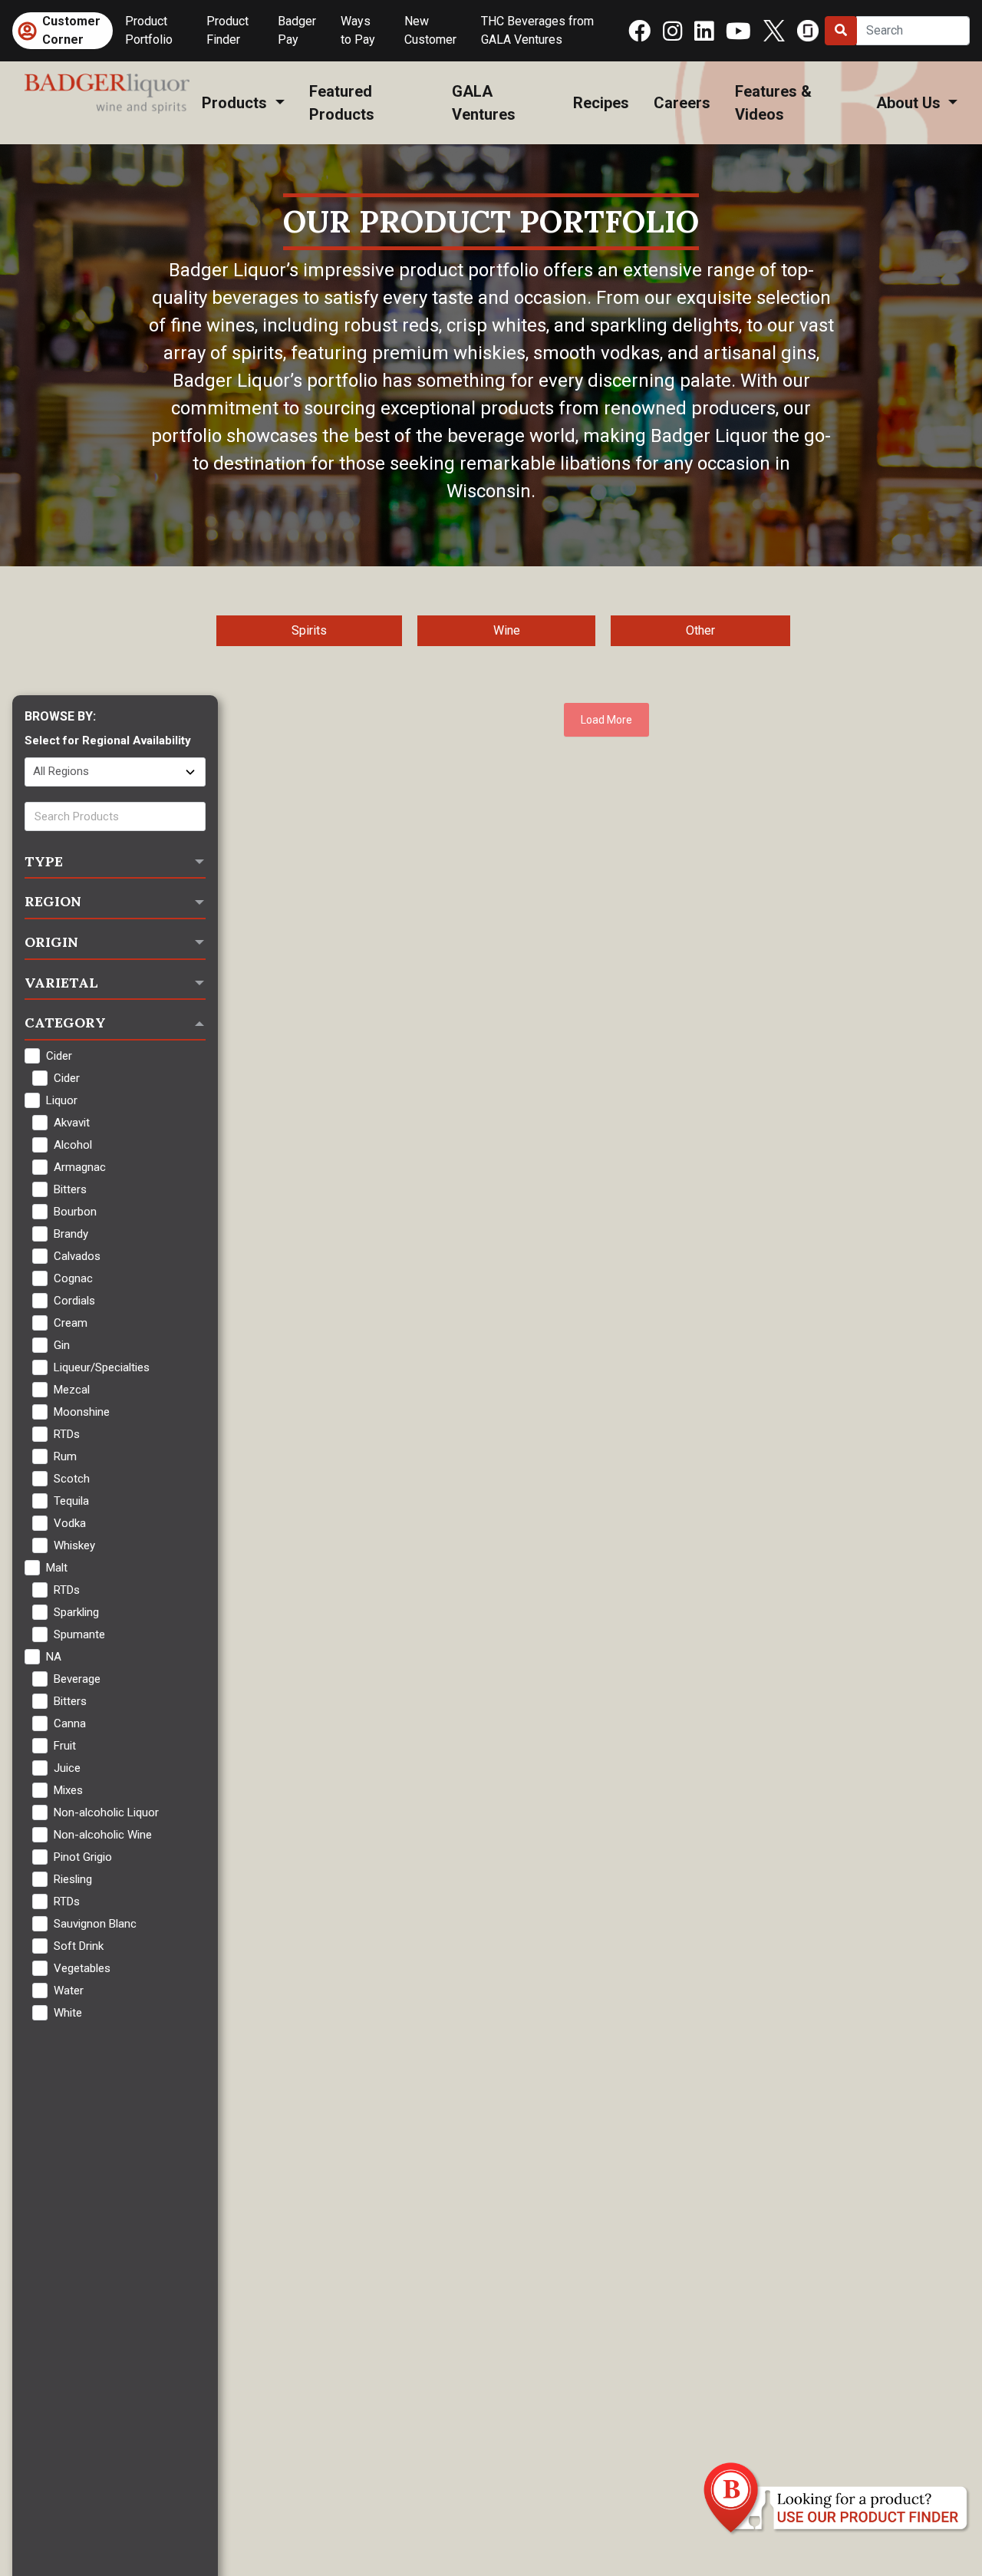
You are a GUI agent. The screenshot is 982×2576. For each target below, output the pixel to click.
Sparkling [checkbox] (76, 1612)
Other (700, 630)
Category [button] (65, 1022)
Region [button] (53, 901)
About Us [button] (910, 103)
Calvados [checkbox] (77, 1256)
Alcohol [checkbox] (73, 1145)
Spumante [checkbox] (79, 1634)
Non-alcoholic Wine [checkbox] (103, 1835)
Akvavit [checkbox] (72, 1123)
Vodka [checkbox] (70, 1523)
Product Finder (227, 30)
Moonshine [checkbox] (82, 1412)
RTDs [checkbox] (67, 1434)
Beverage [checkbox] (77, 1679)
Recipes (601, 103)
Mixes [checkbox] (68, 1790)
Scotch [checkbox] (72, 1479)
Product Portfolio (149, 30)
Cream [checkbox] (71, 1323)
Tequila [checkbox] (71, 1501)
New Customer (430, 30)
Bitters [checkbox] (70, 1189)
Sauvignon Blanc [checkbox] (95, 1924)
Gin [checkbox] (62, 1345)
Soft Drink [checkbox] (79, 1946)
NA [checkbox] (54, 1657)
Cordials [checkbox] (74, 1301)
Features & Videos (773, 103)
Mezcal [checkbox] (72, 1390)
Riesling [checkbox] (73, 1879)
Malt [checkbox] (57, 1568)
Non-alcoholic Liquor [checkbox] (106, 1812)
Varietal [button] (61, 983)
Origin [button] (51, 942)
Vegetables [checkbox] (82, 1968)
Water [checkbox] (69, 1991)
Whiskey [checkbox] (74, 1545)
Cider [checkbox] (59, 1056)
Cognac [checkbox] (73, 1278)
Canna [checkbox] (70, 1723)
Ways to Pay (358, 30)
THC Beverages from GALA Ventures (537, 30)
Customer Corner (71, 30)
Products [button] (236, 103)
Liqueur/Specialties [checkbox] (102, 1367)
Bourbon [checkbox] (75, 1212)
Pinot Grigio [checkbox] (83, 1857)
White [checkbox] (68, 2013)
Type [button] (44, 861)
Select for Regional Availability (108, 740)
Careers (682, 103)
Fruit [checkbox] (65, 1746)
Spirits (309, 630)
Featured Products (342, 103)
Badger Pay (297, 30)
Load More (606, 720)
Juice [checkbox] (67, 1768)
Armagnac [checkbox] (80, 1167)
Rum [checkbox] (65, 1456)
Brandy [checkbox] (71, 1234)
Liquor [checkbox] (62, 1100)
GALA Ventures (484, 103)
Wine (507, 630)
